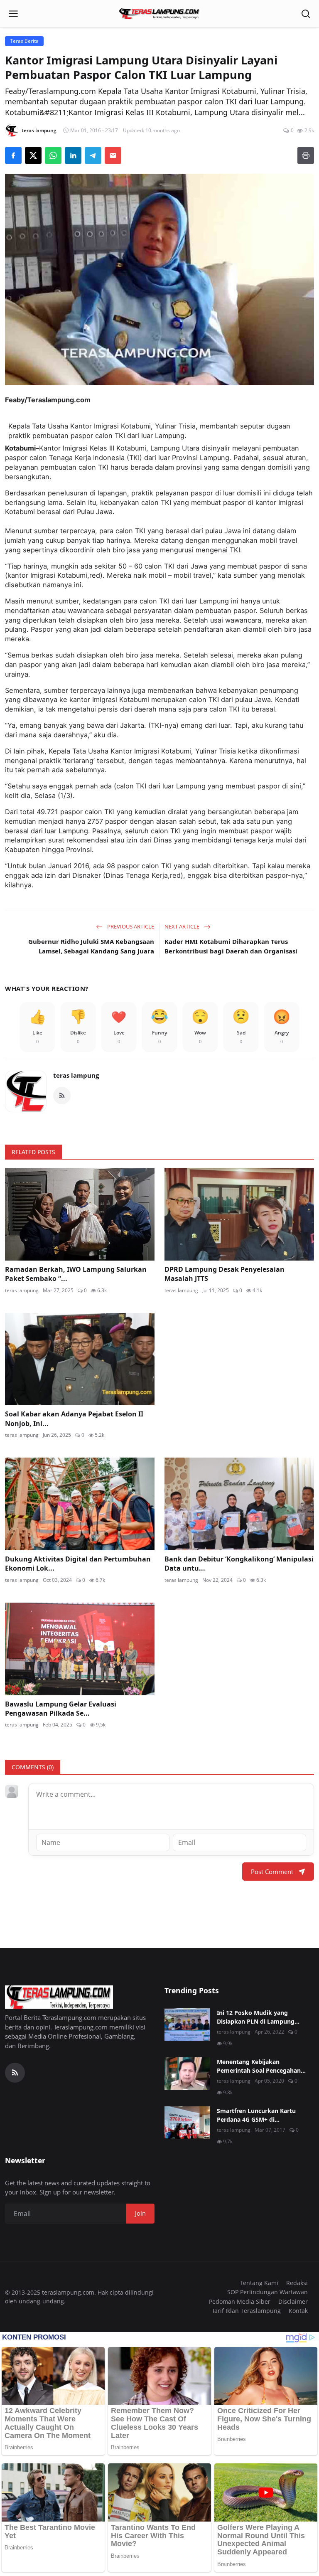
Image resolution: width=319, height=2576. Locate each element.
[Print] (306, 155)
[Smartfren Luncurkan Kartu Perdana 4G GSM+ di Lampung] (187, 2123)
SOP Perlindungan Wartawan (267, 2292)
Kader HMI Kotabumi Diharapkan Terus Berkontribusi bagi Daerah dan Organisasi (231, 946)
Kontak (298, 2311)
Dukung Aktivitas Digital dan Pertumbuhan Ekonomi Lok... (78, 1564)
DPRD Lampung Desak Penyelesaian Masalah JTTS (225, 1274)
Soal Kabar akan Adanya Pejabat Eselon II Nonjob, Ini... (74, 1419)
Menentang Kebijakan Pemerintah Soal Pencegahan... (261, 2066)
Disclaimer (293, 2301)
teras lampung (76, 1075)
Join (140, 2213)
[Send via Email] (113, 155)
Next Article (183, 926)
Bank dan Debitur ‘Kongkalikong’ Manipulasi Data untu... (239, 1564)
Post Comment (272, 1872)
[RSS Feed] (62, 1096)
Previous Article (130, 926)
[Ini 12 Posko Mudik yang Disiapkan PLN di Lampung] (187, 2024)
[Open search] (306, 14)
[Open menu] (13, 14)
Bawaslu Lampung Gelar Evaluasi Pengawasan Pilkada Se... (61, 1709)
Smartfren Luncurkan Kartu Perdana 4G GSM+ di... (256, 2115)
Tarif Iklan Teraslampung (246, 2311)
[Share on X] (33, 155)
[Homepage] (159, 14)
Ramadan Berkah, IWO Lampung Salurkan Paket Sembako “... (76, 1274)
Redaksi (297, 2283)
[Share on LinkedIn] (73, 155)
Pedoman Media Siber (240, 2301)
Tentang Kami (259, 2283)
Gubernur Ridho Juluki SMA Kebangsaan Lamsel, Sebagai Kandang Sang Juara (91, 946)
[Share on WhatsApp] (53, 155)
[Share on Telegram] (93, 155)
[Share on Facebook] (13, 155)
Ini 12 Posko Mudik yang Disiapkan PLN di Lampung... (258, 2017)
